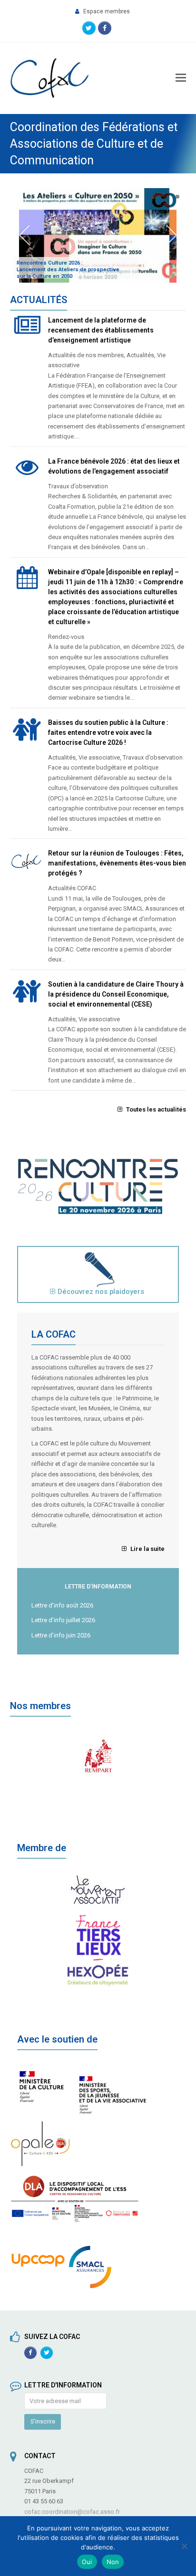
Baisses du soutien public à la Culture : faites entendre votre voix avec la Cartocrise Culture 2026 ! (108, 732)
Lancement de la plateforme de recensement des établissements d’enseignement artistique (101, 330)
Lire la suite (147, 1549)
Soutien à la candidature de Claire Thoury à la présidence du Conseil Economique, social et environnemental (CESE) (116, 994)
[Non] (184, 2546)
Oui (87, 2562)
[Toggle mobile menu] (181, 78)
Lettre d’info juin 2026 (61, 1635)
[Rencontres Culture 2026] (98, 1212)
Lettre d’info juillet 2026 (63, 1620)
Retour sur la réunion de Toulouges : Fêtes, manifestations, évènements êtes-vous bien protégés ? (117, 863)
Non (113, 2562)
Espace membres (107, 11)
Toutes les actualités (155, 1109)
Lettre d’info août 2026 (62, 1605)
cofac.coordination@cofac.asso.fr (72, 2512)
